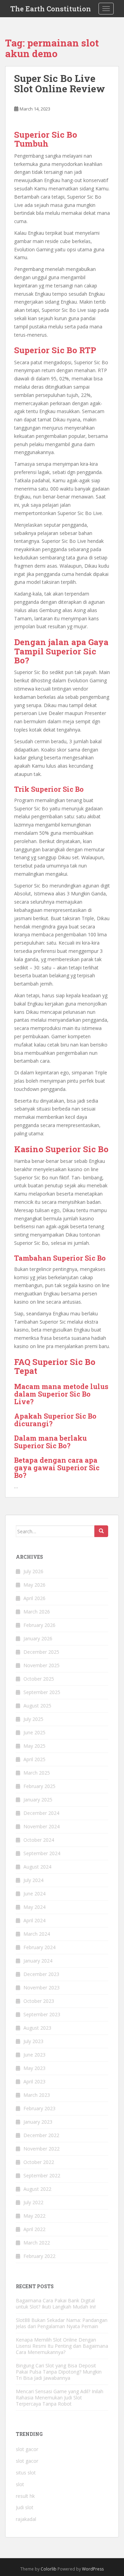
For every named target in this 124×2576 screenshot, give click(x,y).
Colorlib (49, 2569)
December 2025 (41, 1652)
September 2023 (42, 2014)
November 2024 (42, 1826)
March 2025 (37, 1773)
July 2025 (33, 1719)
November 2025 (42, 1665)
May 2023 (34, 2068)
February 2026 (39, 1625)
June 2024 (34, 1894)
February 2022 (39, 2256)
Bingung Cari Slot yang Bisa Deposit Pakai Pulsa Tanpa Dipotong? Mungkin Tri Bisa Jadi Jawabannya (59, 2372)
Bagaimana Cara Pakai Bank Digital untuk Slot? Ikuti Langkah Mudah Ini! (56, 2304)
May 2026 (34, 1585)
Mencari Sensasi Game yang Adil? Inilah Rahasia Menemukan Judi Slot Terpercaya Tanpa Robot (60, 2398)
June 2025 (34, 1732)
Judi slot (25, 2507)
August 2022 (37, 2189)
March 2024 (37, 1934)
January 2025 (38, 1800)
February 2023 (39, 2108)
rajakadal (26, 2519)
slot (20, 2484)
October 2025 (39, 1679)
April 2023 (34, 2081)
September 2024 (42, 1853)
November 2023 (42, 1988)
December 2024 (41, 1813)
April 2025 (34, 1759)
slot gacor (27, 2449)
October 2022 (39, 2162)
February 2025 (39, 1786)
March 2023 (37, 2095)
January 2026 (38, 1638)
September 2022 (42, 2175)
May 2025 (34, 1746)
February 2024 (39, 1947)
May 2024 (34, 1907)
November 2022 (42, 2149)
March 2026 (37, 1612)
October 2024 (39, 1840)
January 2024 (38, 1961)
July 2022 (33, 2202)
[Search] (101, 1531)
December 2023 (41, 1974)
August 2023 (37, 2028)
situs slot (26, 2473)
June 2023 (34, 2055)
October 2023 (39, 2001)
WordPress (93, 2569)
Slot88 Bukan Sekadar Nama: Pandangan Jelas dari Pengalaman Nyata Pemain (62, 2323)
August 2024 (37, 1867)
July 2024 (33, 1880)
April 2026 (34, 1598)
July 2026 (33, 1571)
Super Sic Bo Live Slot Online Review (60, 84)
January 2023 (38, 2122)
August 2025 (37, 1706)
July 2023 (33, 2041)
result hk (25, 2496)
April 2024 (34, 1920)
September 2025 (42, 1692)
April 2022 (34, 2229)
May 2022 (34, 2216)
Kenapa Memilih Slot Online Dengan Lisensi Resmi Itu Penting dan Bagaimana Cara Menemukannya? (62, 2346)
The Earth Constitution (51, 9)
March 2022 (37, 2243)
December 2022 (41, 2135)
